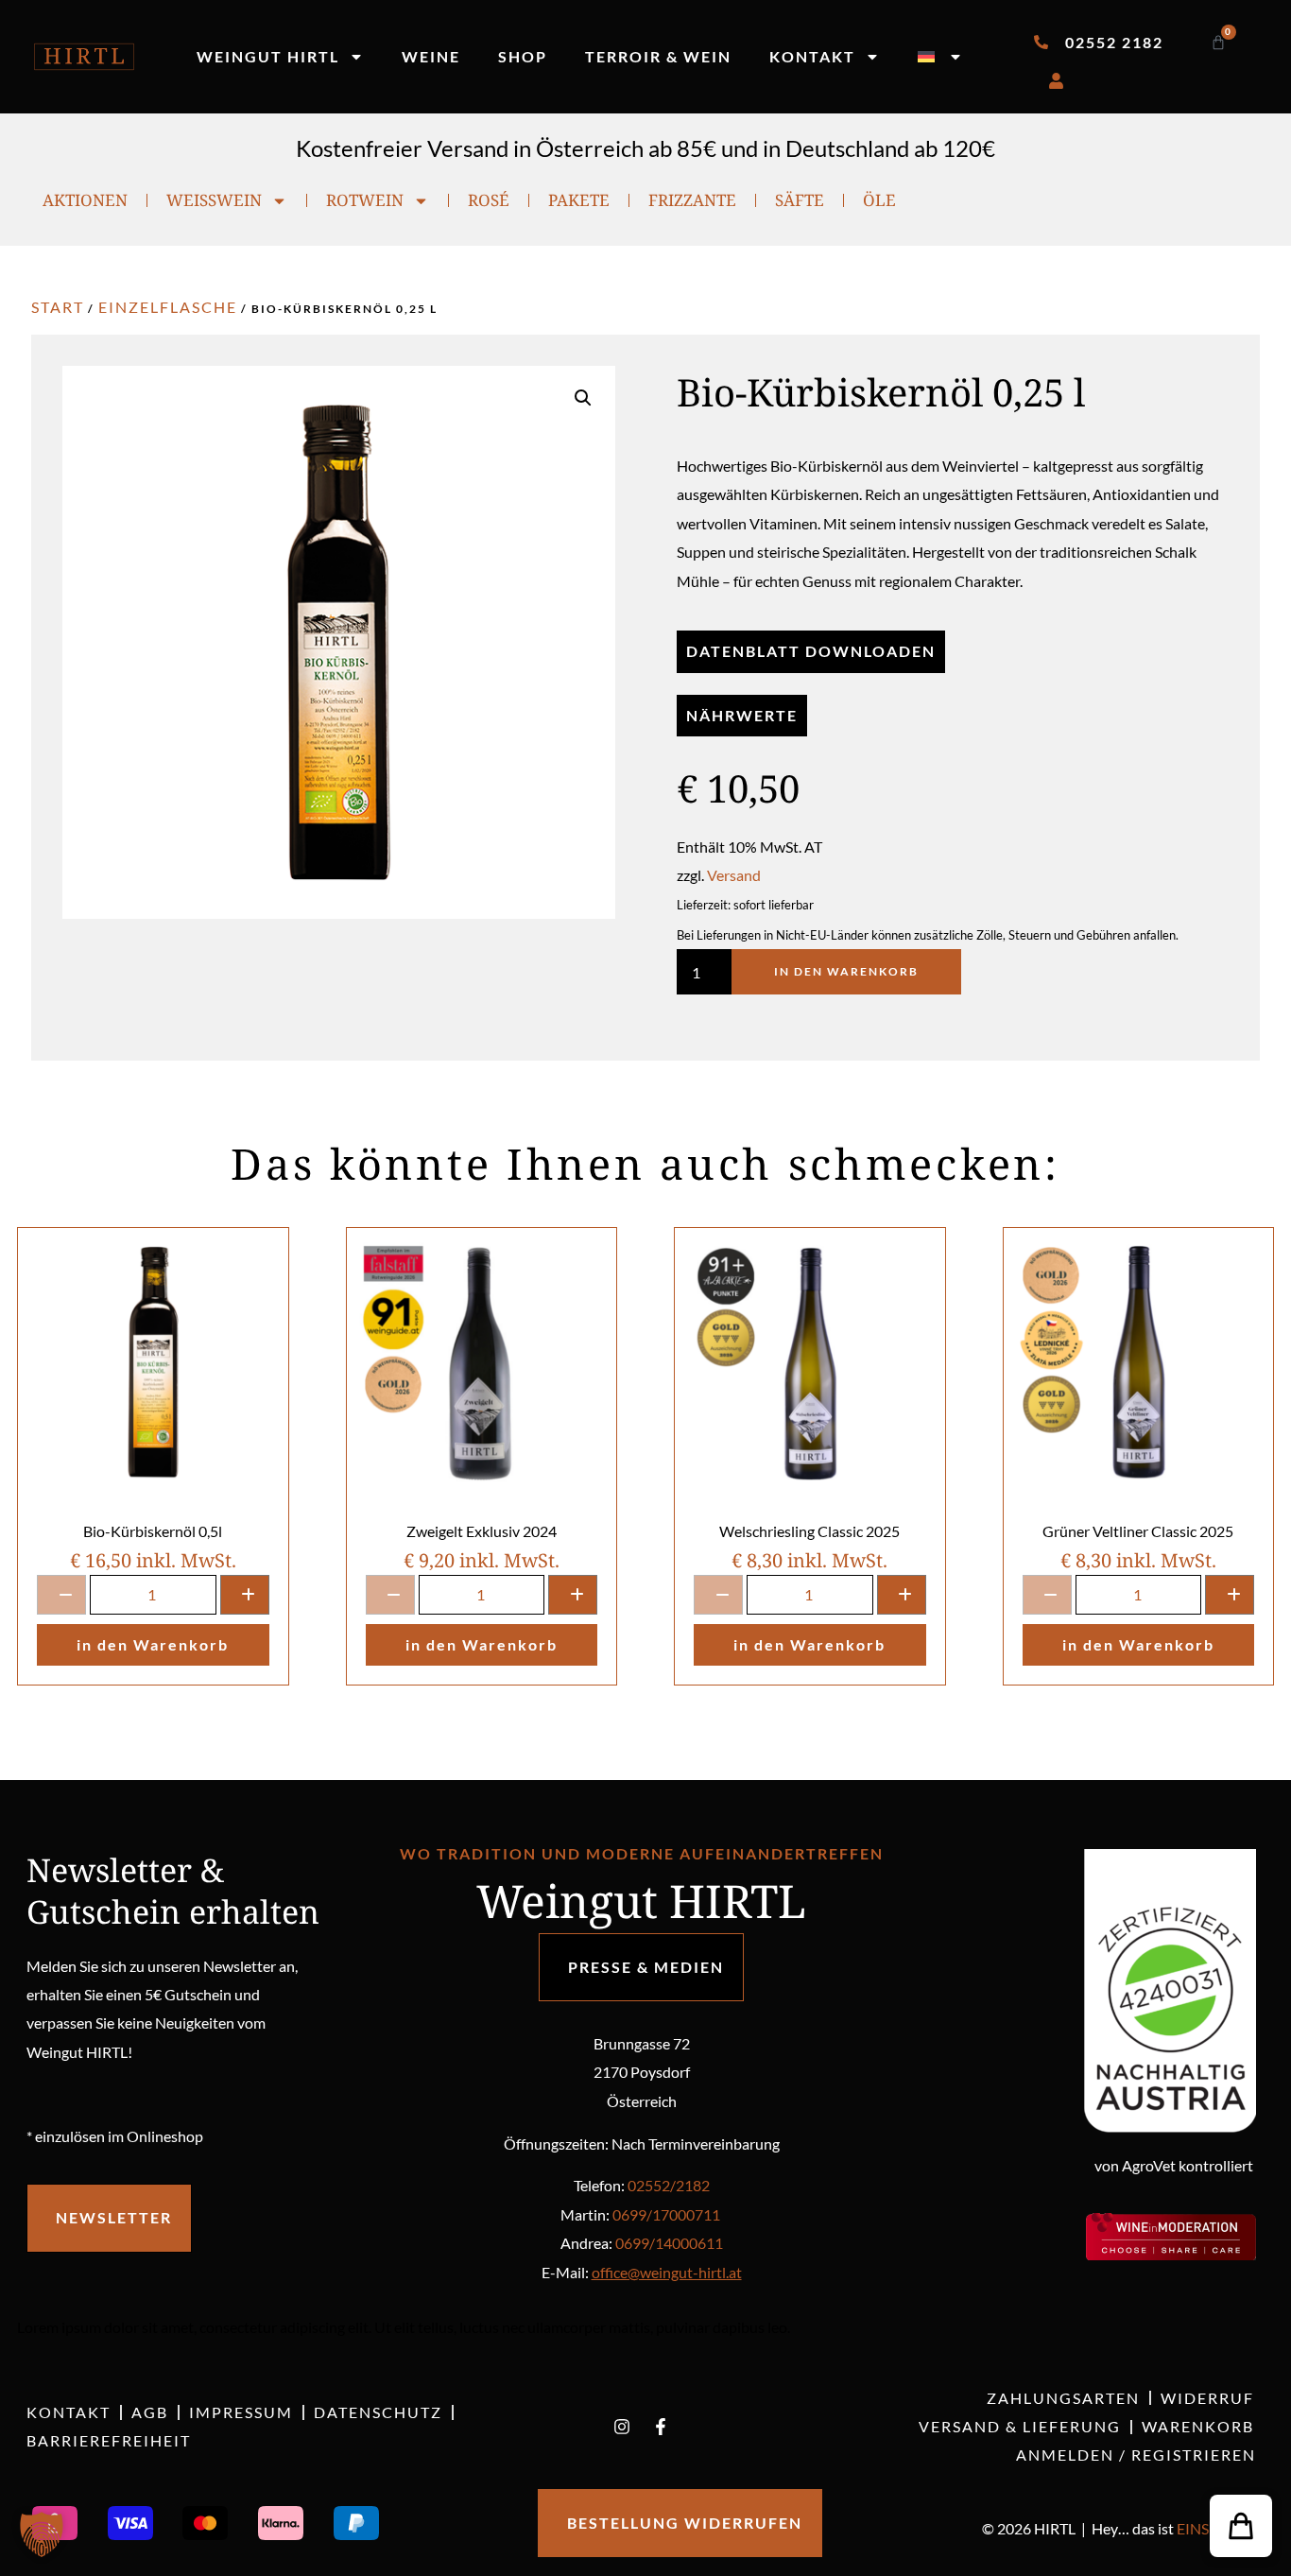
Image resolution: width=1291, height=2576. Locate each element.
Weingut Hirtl (268, 56)
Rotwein (365, 200)
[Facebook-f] (661, 2427)
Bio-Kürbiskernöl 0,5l (153, 1531)
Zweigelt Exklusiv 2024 (482, 1531)
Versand (734, 875)
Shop (523, 56)
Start (58, 307)
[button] (583, 398)
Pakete (579, 200)
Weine (431, 56)
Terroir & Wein (658, 56)
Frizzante (692, 200)
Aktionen (85, 200)
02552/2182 (669, 2185)
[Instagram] (622, 2427)
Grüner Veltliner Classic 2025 (1138, 1531)
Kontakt (812, 56)
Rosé (489, 200)
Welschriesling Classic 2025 (809, 1531)
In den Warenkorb (846, 971)
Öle (879, 200)
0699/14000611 (669, 2243)
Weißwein (214, 200)
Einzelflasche (168, 307)
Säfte (800, 200)
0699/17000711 (666, 2214)
